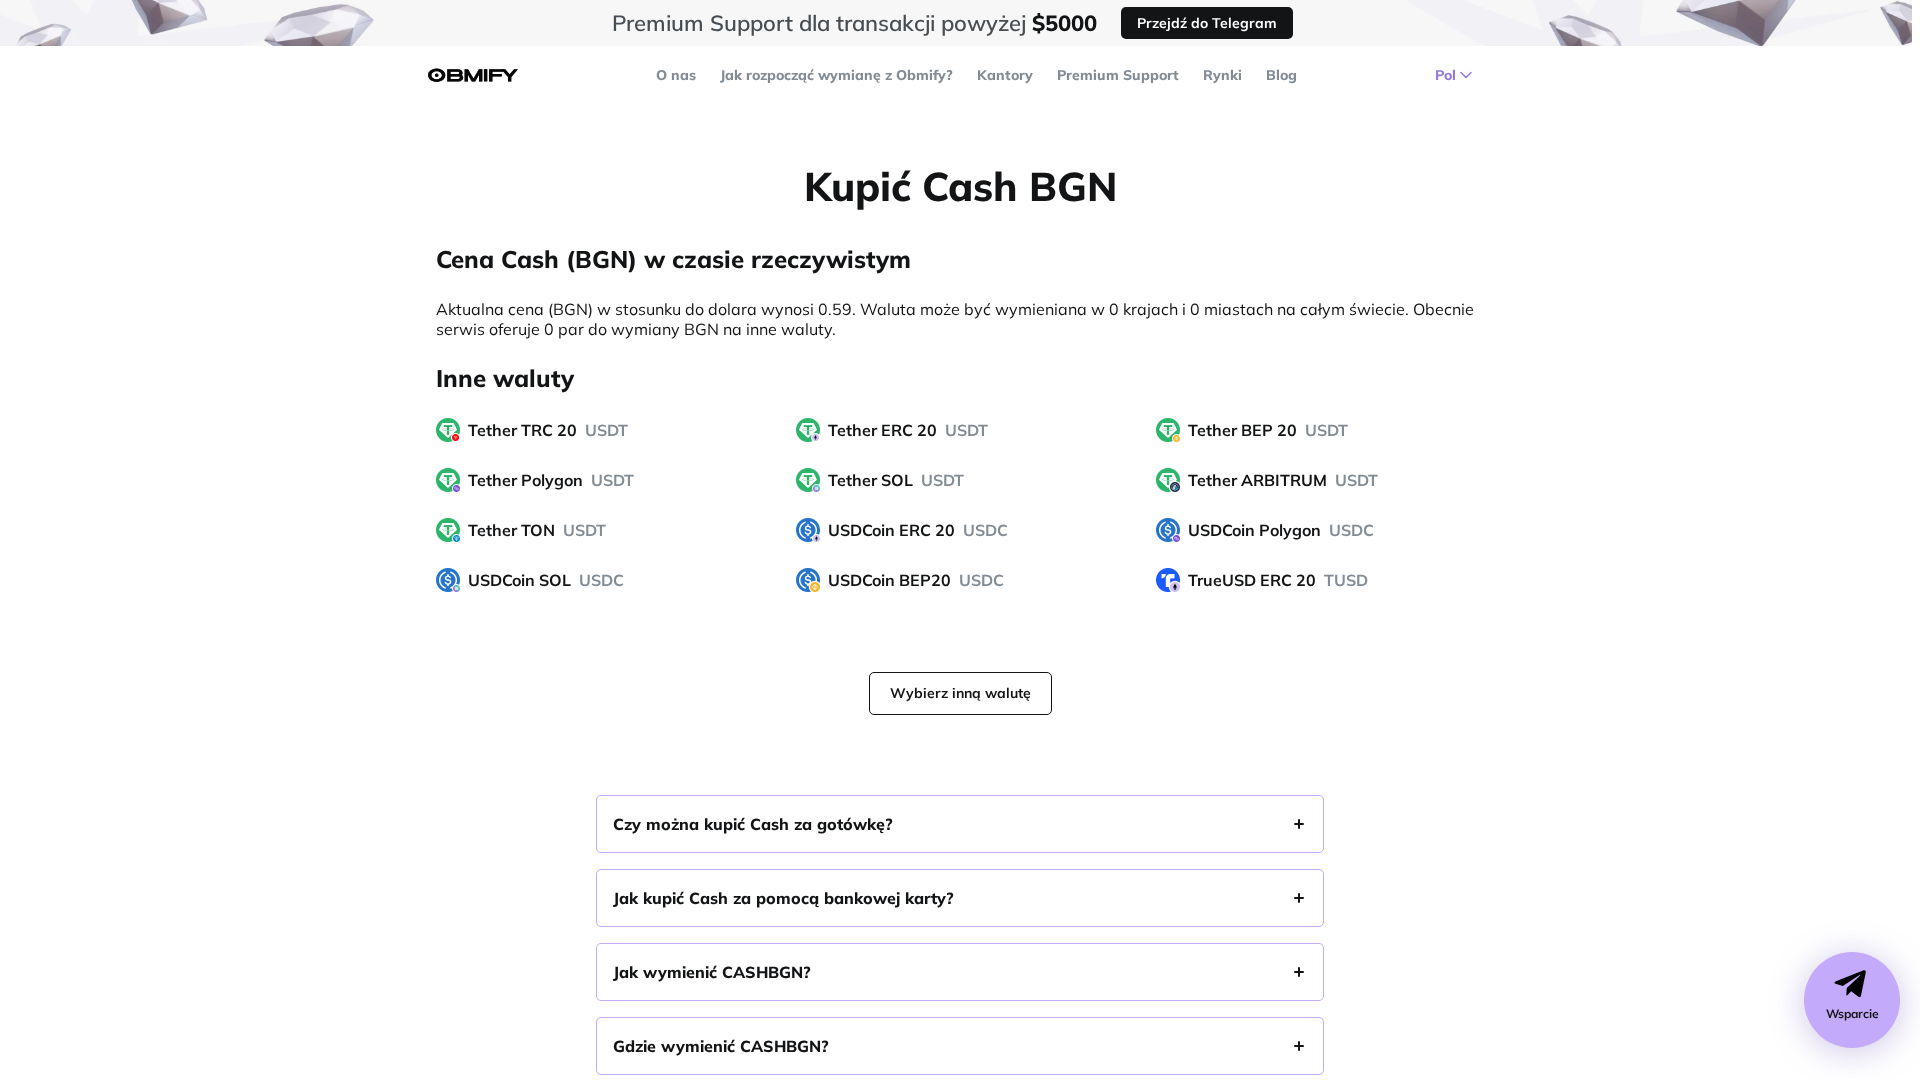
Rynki (1222, 75)
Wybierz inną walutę (960, 693)
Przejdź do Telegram (1207, 23)
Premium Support (1118, 75)
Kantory (1005, 75)
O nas (676, 75)
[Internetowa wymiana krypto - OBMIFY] (473, 75)
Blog (1281, 75)
